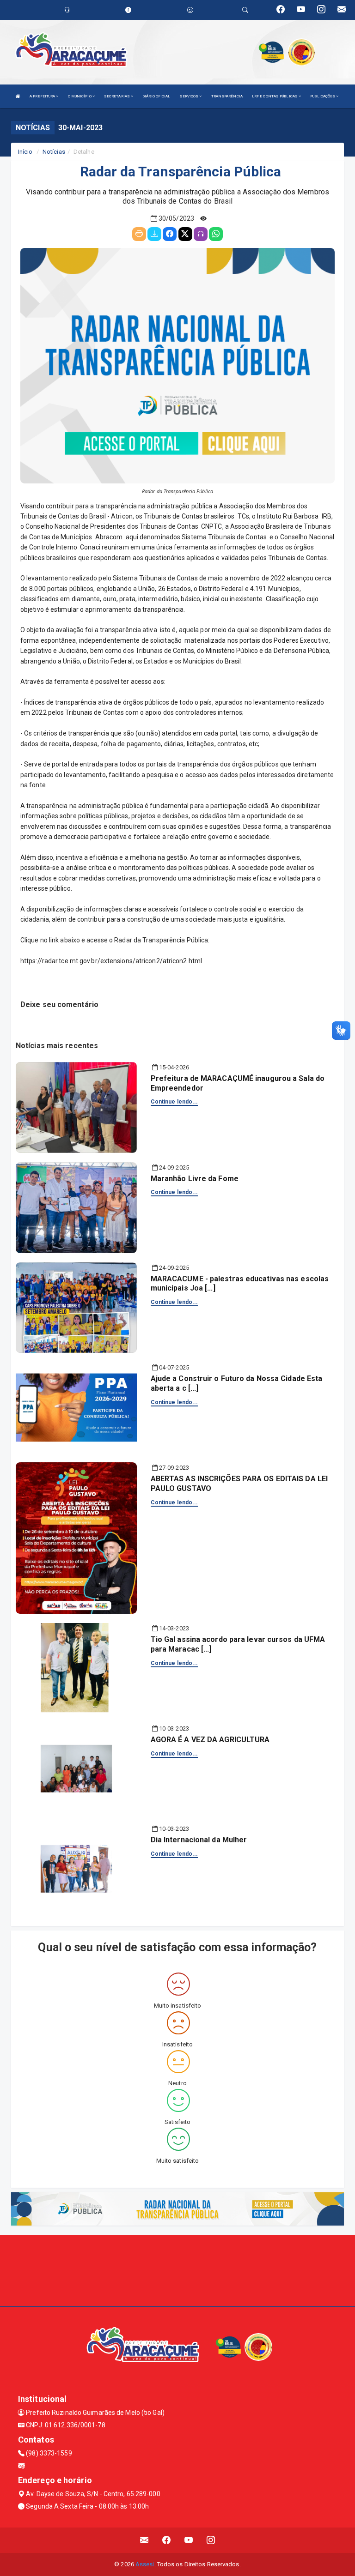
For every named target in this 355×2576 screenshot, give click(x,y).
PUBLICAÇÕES (323, 96)
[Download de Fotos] (154, 234)
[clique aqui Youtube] (189, 2540)
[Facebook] (170, 234)
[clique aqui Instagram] (211, 2540)
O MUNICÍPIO (80, 96)
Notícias (54, 152)
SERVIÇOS (190, 96)
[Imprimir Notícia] (139, 234)
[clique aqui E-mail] (144, 2540)
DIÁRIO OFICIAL (156, 96)
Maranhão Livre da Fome (195, 1179)
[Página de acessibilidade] (190, 10)
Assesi (145, 2564)
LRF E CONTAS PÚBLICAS (275, 96)
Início (25, 152)
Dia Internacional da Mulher (199, 1840)
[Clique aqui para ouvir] (201, 234)
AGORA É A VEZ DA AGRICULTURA (210, 1740)
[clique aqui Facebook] (167, 2540)
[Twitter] (185, 234)
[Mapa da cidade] (177, 2269)
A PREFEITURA (43, 96)
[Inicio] (18, 96)
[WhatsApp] (216, 234)
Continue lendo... (174, 1102)
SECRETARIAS (117, 96)
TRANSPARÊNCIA (227, 96)
